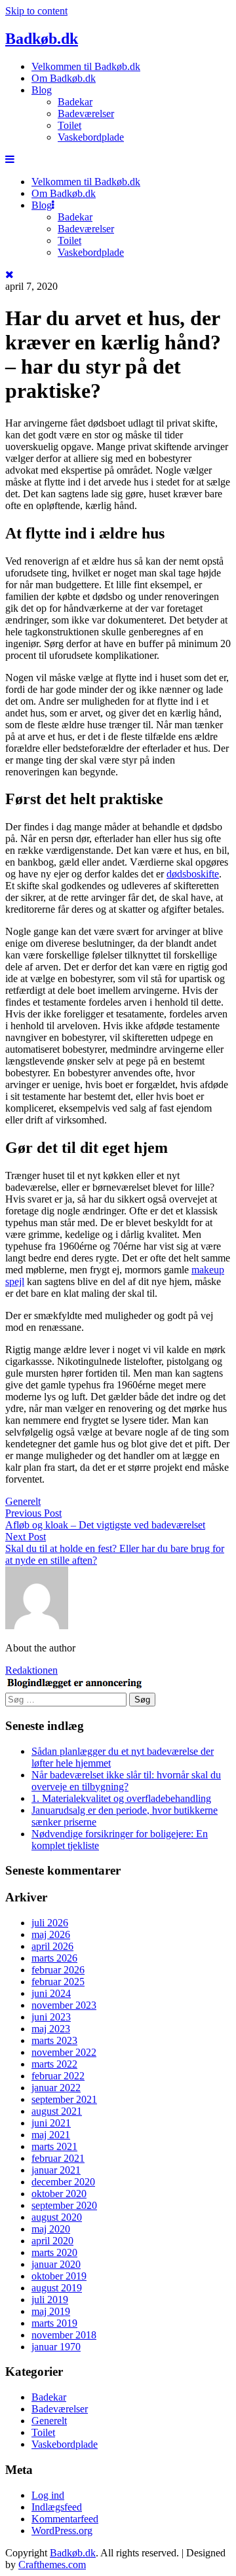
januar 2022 (56, 2088)
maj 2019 (51, 2311)
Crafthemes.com (52, 2565)
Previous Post (33, 1513)
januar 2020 (56, 2264)
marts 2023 (54, 2040)
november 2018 (64, 2335)
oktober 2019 (59, 2276)
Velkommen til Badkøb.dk (86, 66)
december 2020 (63, 2182)
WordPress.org (62, 2531)
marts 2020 (54, 2252)
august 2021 (57, 2111)
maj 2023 (51, 2029)
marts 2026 (54, 1958)
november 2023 (64, 2005)
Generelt (23, 1501)
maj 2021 (51, 2135)
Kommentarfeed (65, 2519)
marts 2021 (54, 2146)
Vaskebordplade (91, 137)
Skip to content (36, 11)
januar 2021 (56, 2170)
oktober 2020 (59, 2194)
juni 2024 (51, 1993)
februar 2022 (58, 2076)
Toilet (69, 125)
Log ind (48, 2495)
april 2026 (52, 1946)
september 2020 (64, 2205)
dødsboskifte (193, 874)
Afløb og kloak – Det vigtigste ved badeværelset (105, 1525)
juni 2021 (51, 2123)
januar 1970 (56, 2347)
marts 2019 (54, 2323)
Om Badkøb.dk (64, 78)
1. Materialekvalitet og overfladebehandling (121, 1798)
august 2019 (57, 2288)
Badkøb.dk (42, 39)
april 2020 (52, 2241)
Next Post (26, 1537)
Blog (42, 90)
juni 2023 (51, 2017)
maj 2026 (51, 1934)
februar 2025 (58, 1982)
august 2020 (57, 2217)
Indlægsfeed (57, 2507)
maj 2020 (51, 2229)
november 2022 (64, 2052)
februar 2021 (58, 2158)
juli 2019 (50, 2300)
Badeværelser (86, 114)
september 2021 (64, 2099)
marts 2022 (54, 2064)
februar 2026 (58, 1970)
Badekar (75, 102)
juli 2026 (50, 1923)
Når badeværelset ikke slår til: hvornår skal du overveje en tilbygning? (126, 1781)
